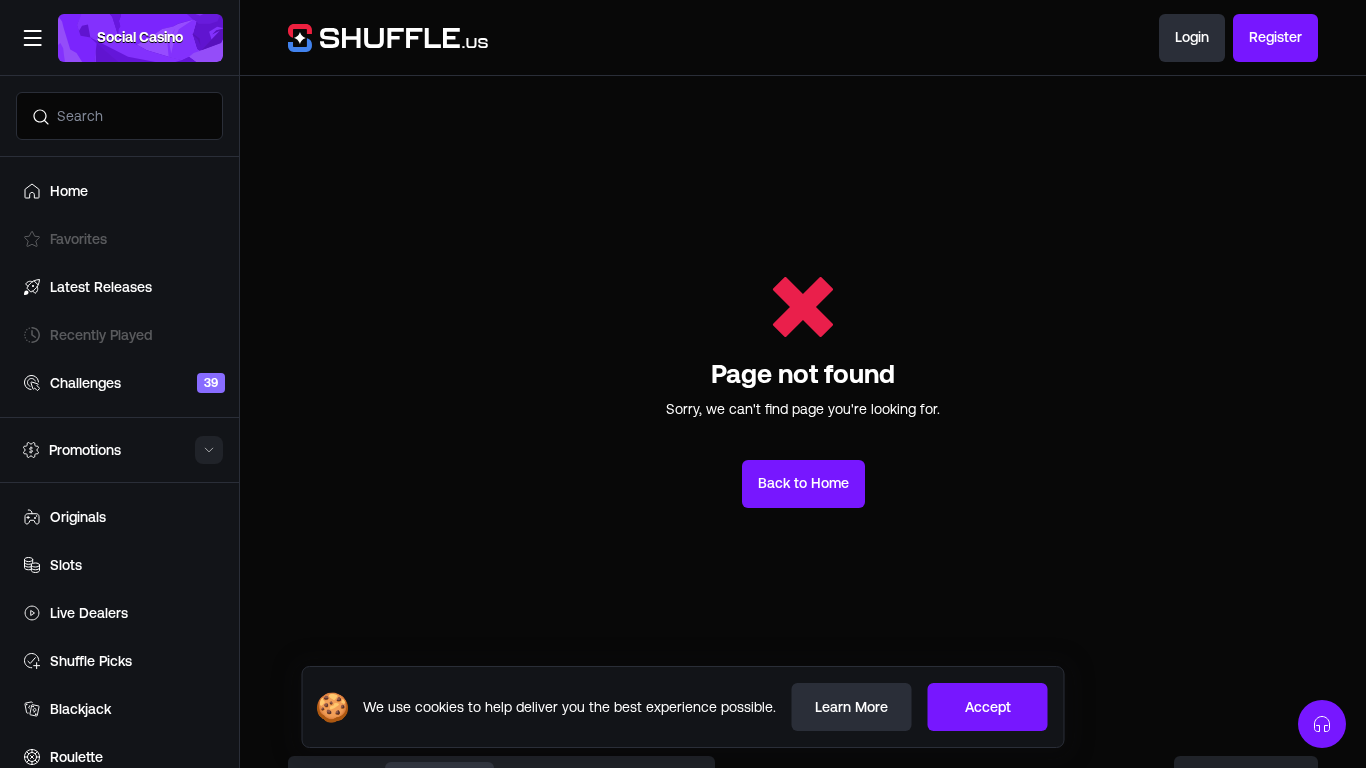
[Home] (376, 38)
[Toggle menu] (32, 38)
